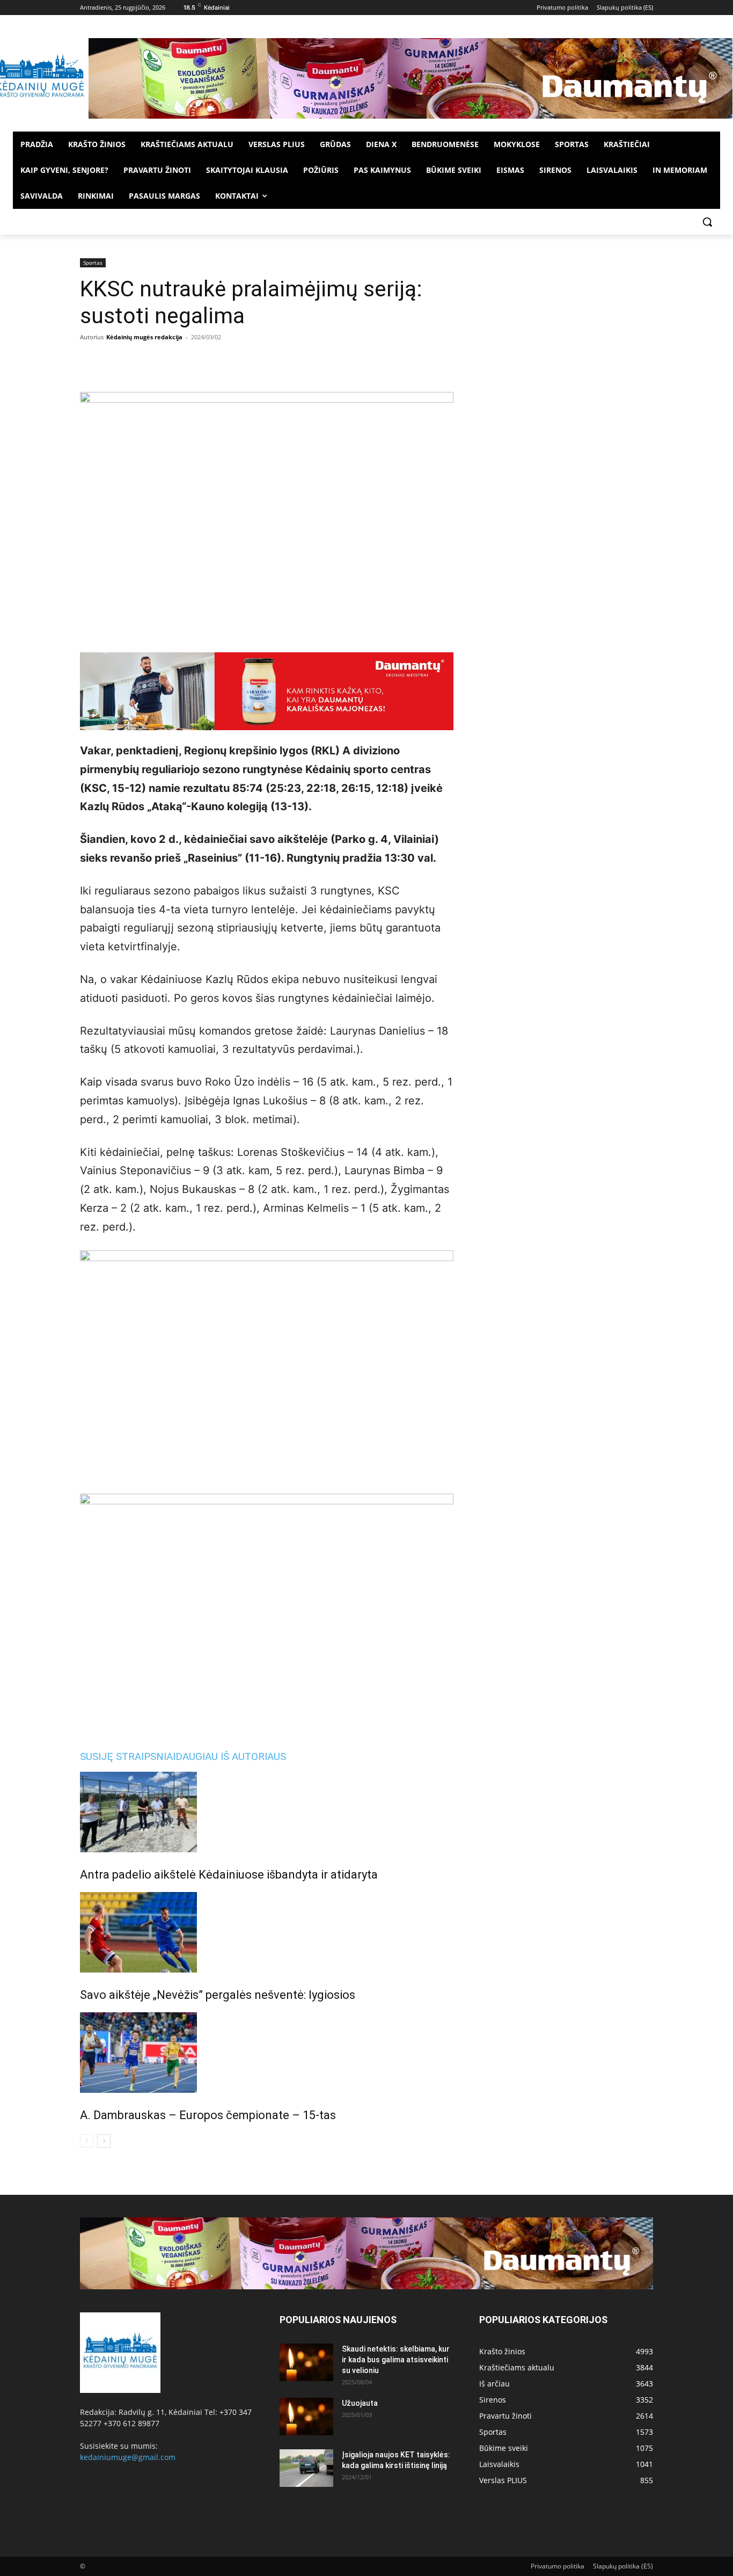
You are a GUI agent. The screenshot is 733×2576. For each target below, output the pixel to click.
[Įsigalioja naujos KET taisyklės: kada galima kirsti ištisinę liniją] (306, 2468)
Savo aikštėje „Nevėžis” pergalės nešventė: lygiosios (218, 1995)
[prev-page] (87, 2141)
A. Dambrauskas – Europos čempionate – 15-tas (208, 2115)
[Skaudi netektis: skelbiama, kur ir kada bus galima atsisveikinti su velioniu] (306, 2362)
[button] (707, 222)
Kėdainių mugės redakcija (144, 337)
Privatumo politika (558, 2566)
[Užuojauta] (306, 2417)
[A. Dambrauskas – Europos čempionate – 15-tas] (267, 2053)
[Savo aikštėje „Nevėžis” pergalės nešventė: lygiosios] (267, 1932)
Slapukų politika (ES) (623, 2566)
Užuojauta (360, 2403)
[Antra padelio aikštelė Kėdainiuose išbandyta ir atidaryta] (267, 1812)
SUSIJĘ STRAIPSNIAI (128, 1756)
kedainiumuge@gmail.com (128, 2457)
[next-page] (104, 2141)
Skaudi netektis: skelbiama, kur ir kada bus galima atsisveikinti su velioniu (396, 2360)
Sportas (93, 263)
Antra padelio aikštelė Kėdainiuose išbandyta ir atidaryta (229, 1875)
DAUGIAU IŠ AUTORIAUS (231, 1756)
